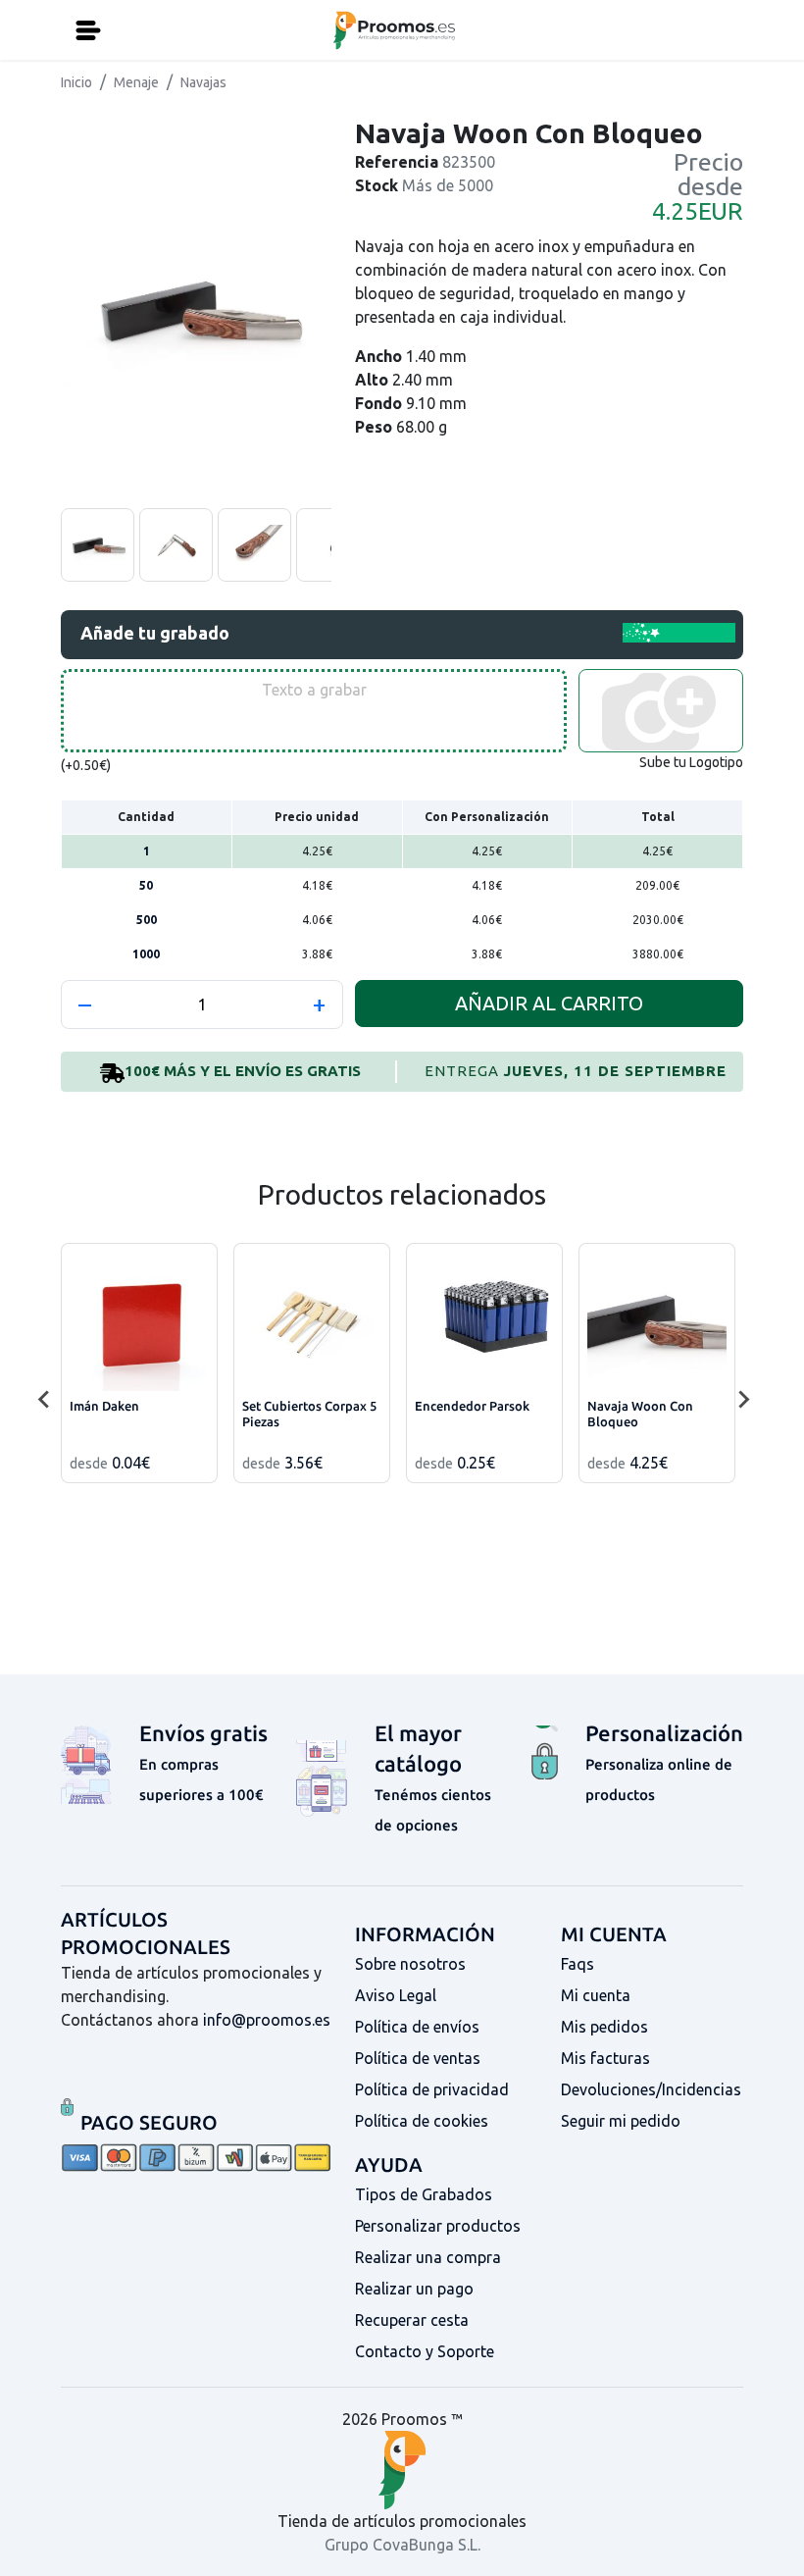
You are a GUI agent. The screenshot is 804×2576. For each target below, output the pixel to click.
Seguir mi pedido (621, 2121)
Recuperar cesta (412, 2320)
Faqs (578, 1964)
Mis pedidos (604, 2027)
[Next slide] (743, 1400)
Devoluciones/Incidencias (651, 2089)
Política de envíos (417, 2027)
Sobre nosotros (410, 1964)
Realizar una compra (428, 2257)
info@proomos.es (267, 2020)
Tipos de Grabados (424, 2194)
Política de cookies (422, 2121)
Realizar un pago (414, 2289)
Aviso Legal (396, 1995)
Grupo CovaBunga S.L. (402, 2545)
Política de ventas (418, 2058)
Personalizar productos (438, 2226)
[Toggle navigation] (88, 30)
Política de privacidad (432, 2089)
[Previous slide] (45, 1400)
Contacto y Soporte (425, 2351)
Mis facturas (605, 2058)
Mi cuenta (596, 1995)
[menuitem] (98, 545)
